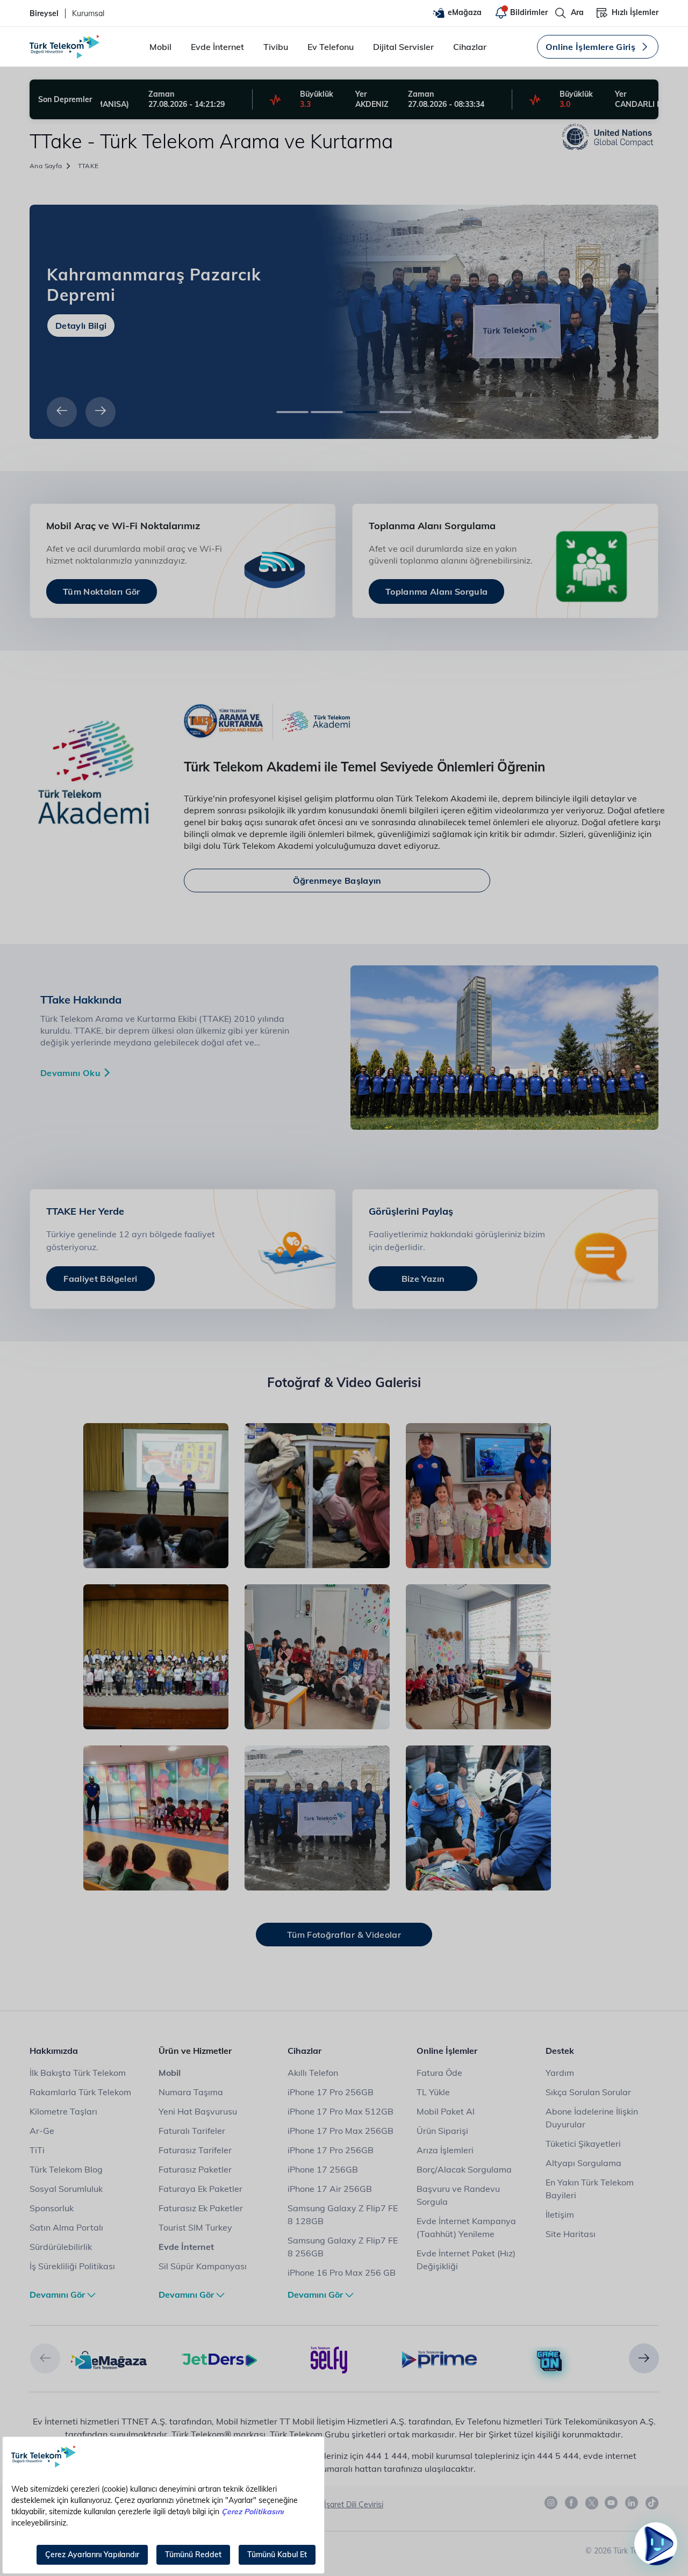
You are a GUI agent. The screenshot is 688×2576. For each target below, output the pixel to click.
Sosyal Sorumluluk (66, 2189)
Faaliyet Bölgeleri (100, 1279)
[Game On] (550, 2361)
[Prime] (439, 2359)
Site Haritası (571, 2234)
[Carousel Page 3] (361, 412)
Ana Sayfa (46, 166)
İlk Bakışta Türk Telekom (78, 2073)
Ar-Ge (42, 2131)
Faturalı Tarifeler (192, 2131)
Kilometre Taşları (63, 2111)
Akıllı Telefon (313, 2073)
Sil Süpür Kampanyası (203, 2266)
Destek (560, 2051)
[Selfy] (329, 2359)
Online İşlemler (447, 2051)
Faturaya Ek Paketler (200, 2189)
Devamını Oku (70, 1073)
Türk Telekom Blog (66, 2169)
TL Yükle (433, 2092)
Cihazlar (470, 47)
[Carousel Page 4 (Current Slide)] (396, 412)
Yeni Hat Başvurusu (198, 2111)
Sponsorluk (52, 2208)
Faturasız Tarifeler (195, 2150)
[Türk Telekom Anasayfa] (64, 47)
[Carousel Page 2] (327, 412)
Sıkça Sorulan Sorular (588, 2092)
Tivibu (276, 47)
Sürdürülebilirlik (61, 2247)
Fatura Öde (439, 2073)
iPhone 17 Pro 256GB (331, 2092)
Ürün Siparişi (442, 2131)
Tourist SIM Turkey (195, 2227)
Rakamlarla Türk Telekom (80, 2092)
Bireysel (44, 13)
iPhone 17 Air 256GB (330, 2189)
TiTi (37, 2150)
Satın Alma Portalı (66, 2227)
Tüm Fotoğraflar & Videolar (344, 1935)
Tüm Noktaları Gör (102, 591)
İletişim (560, 2214)
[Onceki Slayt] (62, 412)
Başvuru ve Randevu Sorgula (458, 2195)
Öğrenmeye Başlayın (337, 881)
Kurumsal (88, 13)
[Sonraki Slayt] (101, 412)
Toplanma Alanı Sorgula (436, 591)
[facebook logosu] (572, 2503)
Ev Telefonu (331, 47)
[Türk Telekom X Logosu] (592, 2503)
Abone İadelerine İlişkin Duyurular (592, 2118)
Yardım (560, 2073)
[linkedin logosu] (632, 2503)
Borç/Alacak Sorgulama (464, 2169)
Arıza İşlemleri (445, 2150)
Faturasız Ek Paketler (201, 2208)
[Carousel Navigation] (77, 412)
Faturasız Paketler (195, 2169)
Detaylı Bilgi (81, 315)
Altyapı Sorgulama (583, 2163)
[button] (45, 2358)
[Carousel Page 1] (292, 412)
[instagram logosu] (551, 2503)
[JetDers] (219, 2359)
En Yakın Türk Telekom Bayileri (590, 2189)
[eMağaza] (109, 2359)
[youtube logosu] (612, 2503)
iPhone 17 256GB (323, 2169)
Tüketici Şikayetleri (583, 2144)
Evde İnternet (217, 47)
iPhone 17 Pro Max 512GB (341, 2111)
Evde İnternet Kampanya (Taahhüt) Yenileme (466, 2227)
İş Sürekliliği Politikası (72, 2266)
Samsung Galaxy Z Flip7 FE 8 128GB (343, 2214)
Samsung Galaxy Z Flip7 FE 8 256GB (343, 2247)
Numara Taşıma (191, 2092)
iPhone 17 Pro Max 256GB (341, 2131)
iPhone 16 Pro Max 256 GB (342, 2272)
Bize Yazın (423, 1279)
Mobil (160, 47)
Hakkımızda (54, 2051)
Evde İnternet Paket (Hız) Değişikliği (466, 2260)
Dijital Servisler (403, 47)
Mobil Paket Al (446, 2111)
